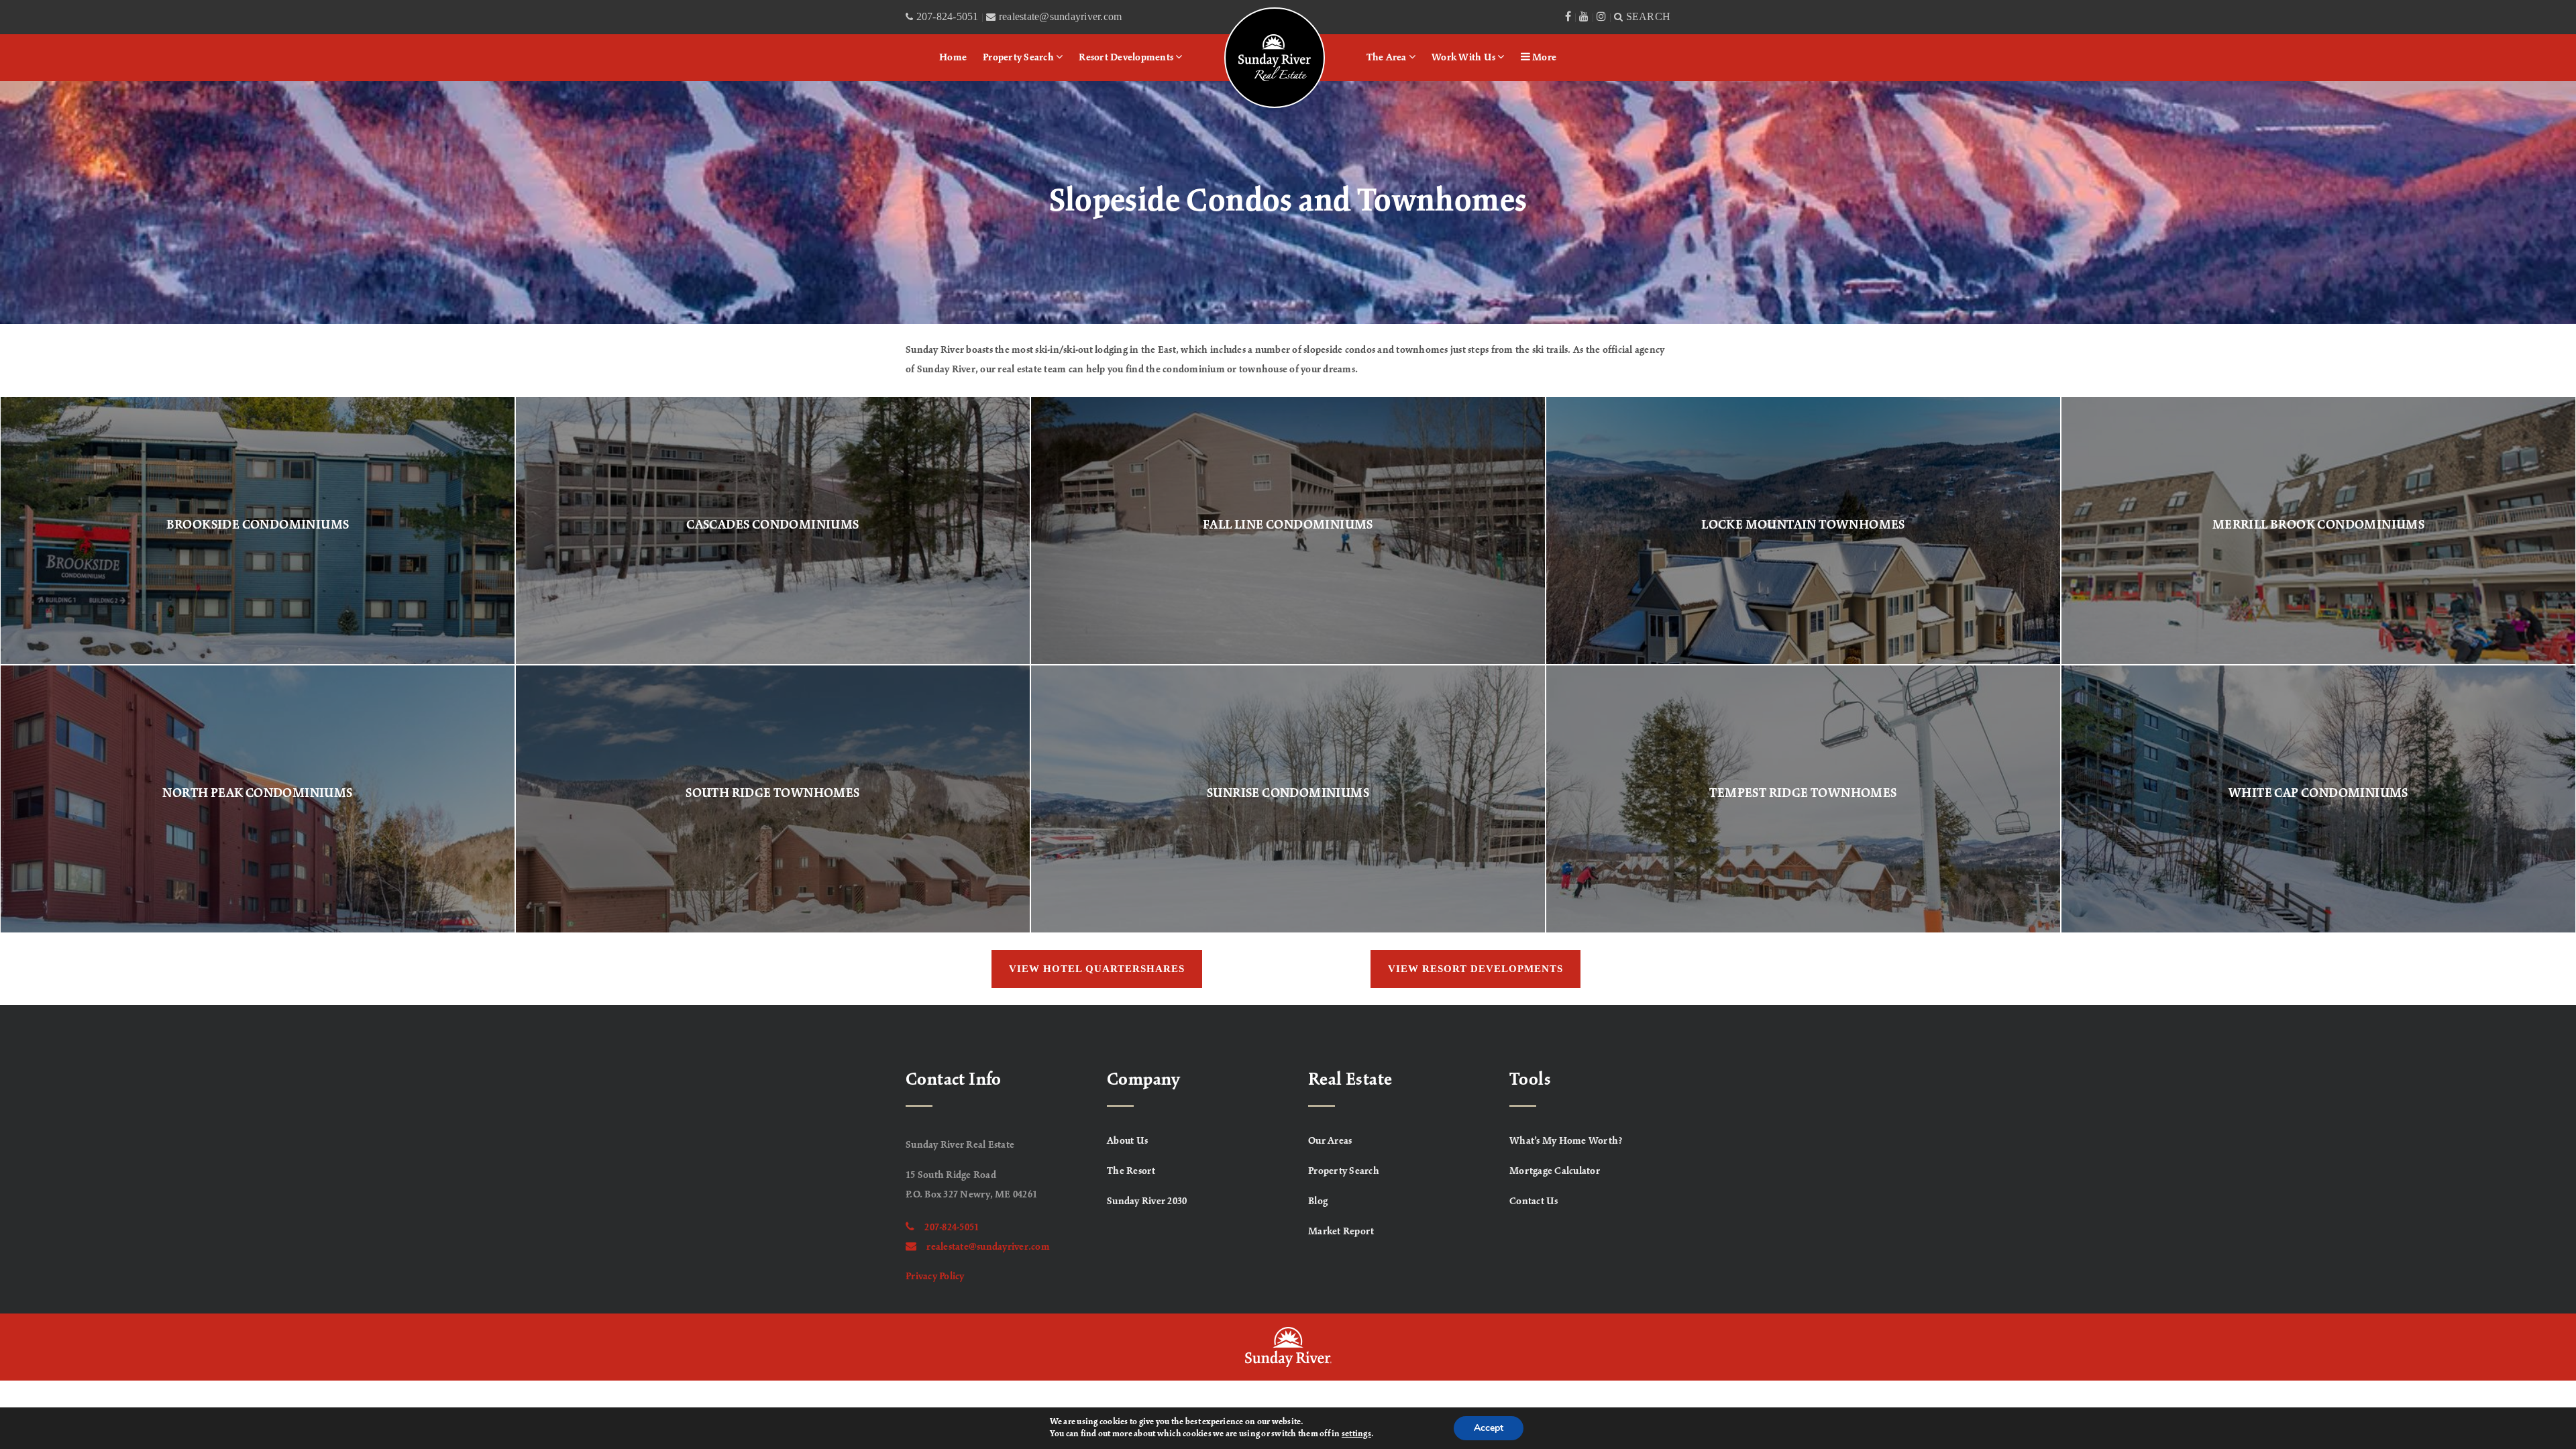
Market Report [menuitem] (1341, 1232)
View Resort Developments (1475, 969)
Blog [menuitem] (1318, 1201)
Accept (1489, 1428)
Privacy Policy (935, 1277)
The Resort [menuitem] (1131, 1171)
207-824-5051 (952, 1228)
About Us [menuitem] (1127, 1141)
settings (1356, 1434)
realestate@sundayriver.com (988, 1247)
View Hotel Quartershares (1097, 969)
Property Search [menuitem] (1019, 58)
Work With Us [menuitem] (1464, 58)
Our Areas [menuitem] (1330, 1141)
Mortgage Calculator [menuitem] (1555, 1171)
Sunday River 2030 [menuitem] (1147, 1201)
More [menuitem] (1543, 58)
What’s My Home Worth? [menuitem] (1566, 1141)
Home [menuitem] (953, 58)
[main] (1288, 543)
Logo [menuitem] (1242, 23)
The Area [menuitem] (1388, 58)
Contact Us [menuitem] (1534, 1201)
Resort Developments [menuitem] (1127, 58)
